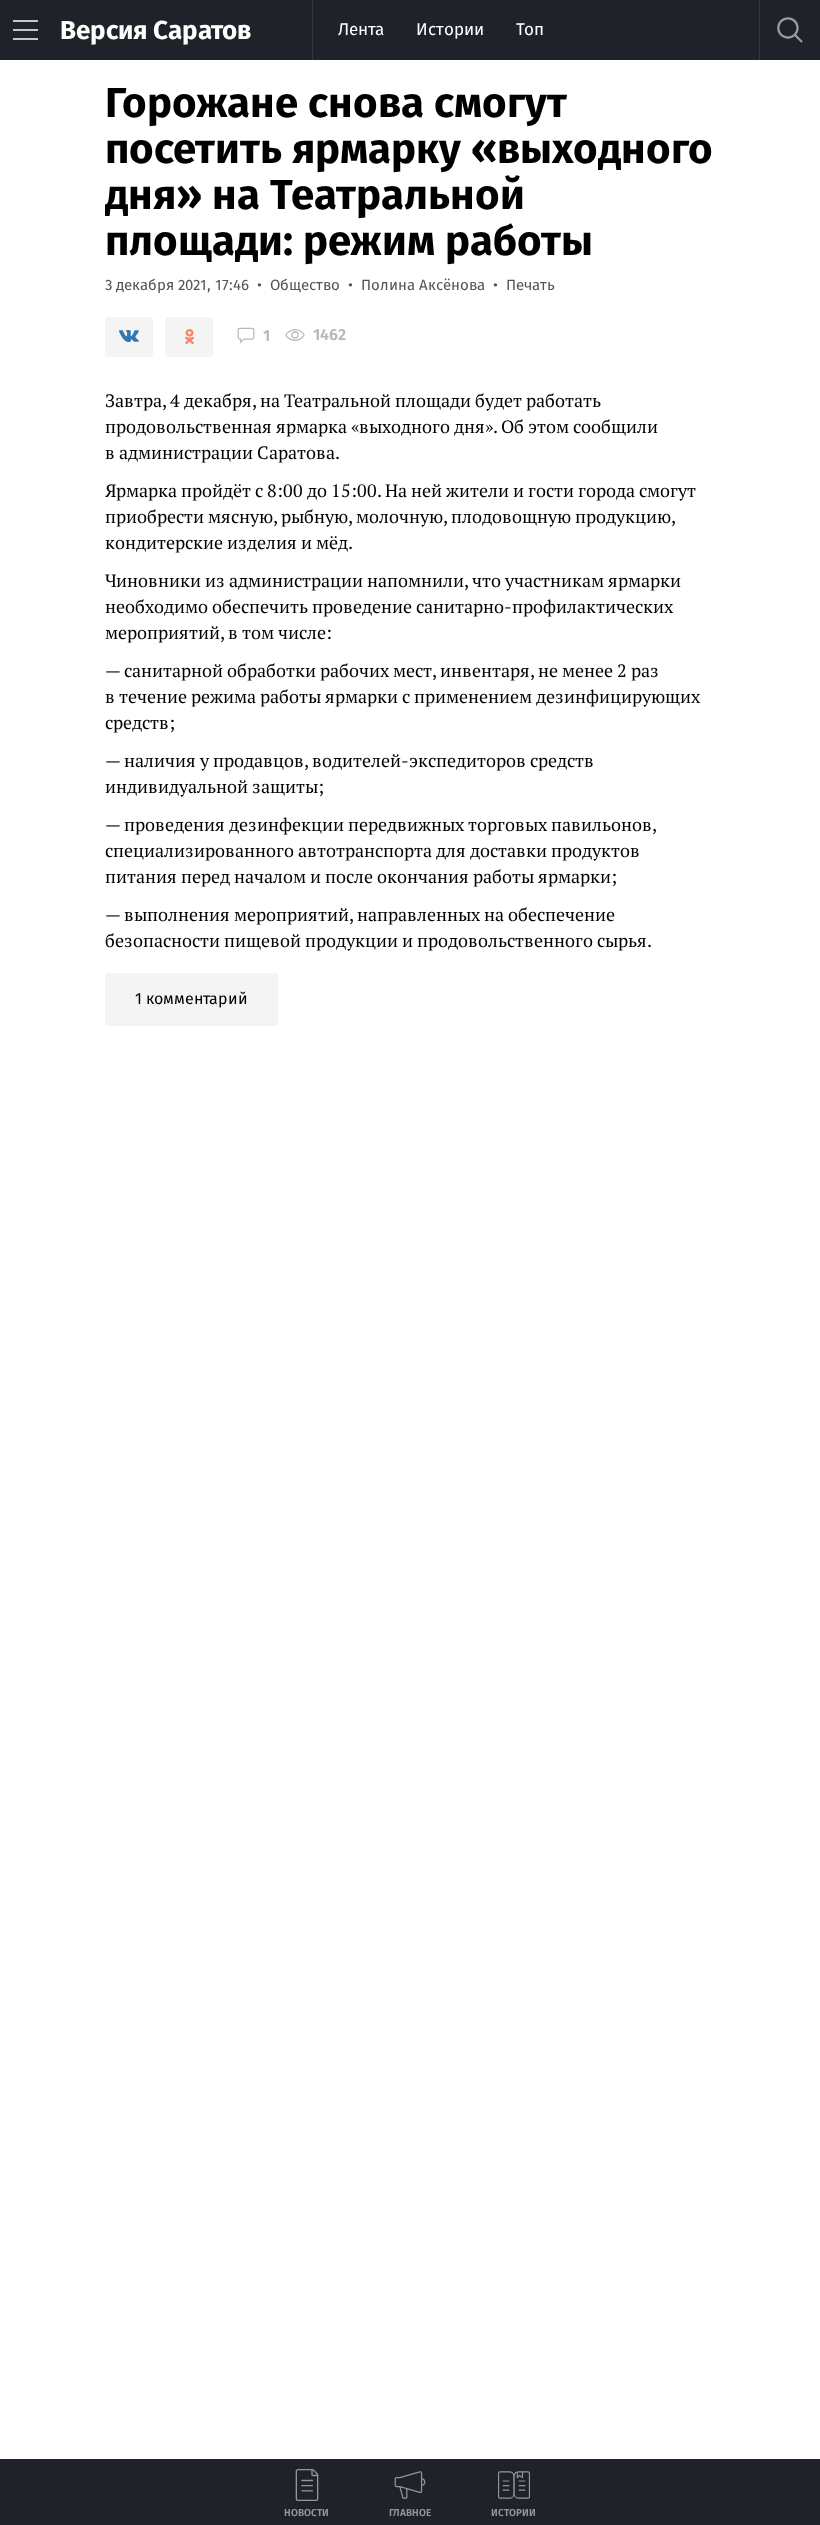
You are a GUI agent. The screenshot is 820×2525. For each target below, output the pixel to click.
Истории (450, 29)
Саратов (155, 30)
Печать (530, 285)
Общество (305, 285)
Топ (530, 29)
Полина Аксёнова (423, 285)
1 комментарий (191, 998)
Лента (361, 29)
